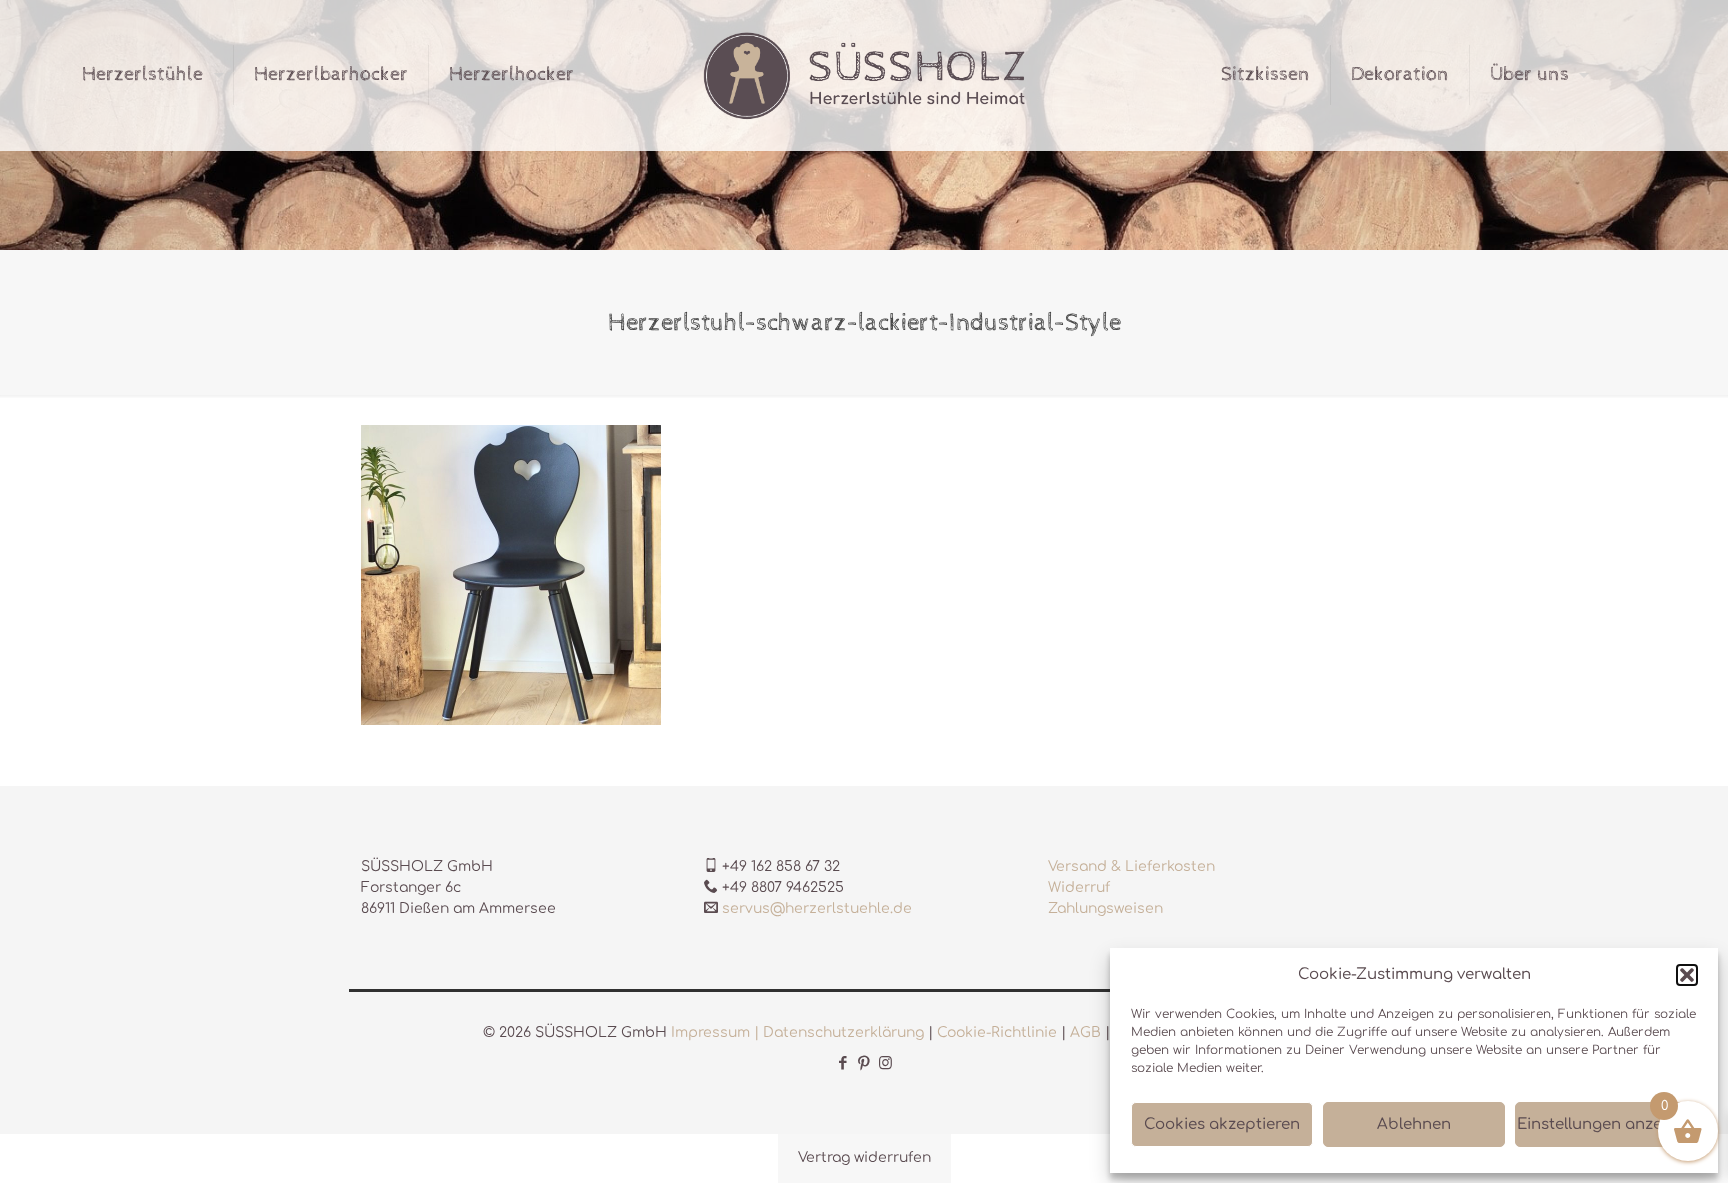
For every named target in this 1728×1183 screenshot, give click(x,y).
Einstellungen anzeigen (1606, 1124)
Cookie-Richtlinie (997, 1032)
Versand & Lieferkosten (1131, 866)
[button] (1687, 975)
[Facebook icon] (843, 1063)
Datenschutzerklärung (843, 1032)
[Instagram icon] (885, 1063)
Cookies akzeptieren (1222, 1124)
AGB (1085, 1032)
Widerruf (1079, 887)
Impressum (710, 1032)
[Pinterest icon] (864, 1063)
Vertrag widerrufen (864, 1157)
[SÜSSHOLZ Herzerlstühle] (864, 75)
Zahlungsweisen (1105, 908)
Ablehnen (1414, 1124)
